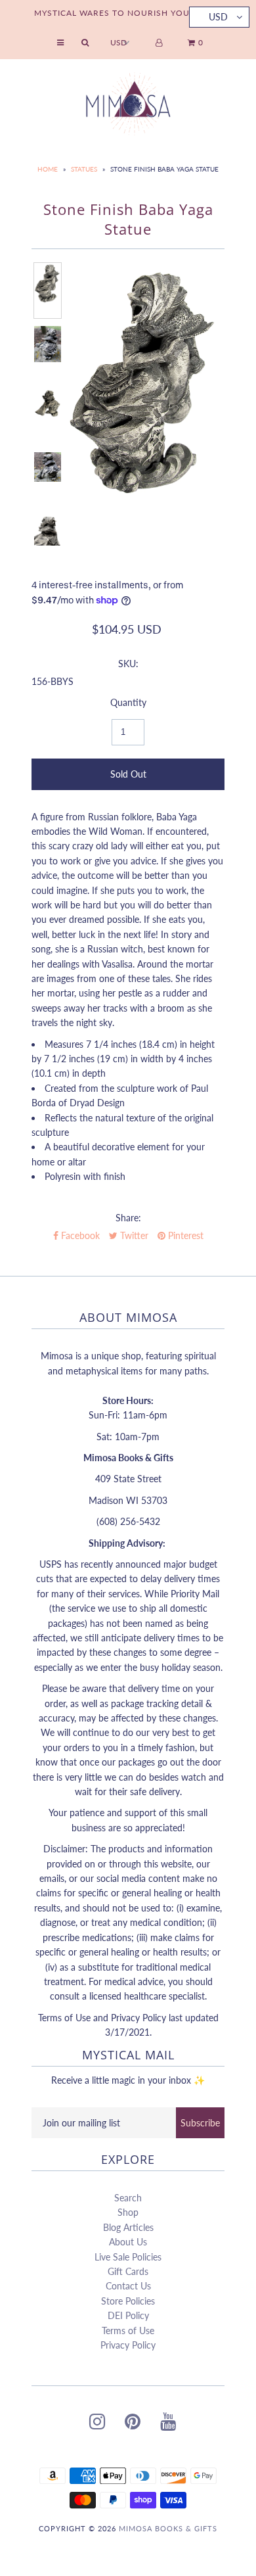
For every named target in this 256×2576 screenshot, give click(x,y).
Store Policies (128, 2301)
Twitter (133, 1235)
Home (48, 169)
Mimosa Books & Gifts (168, 2528)
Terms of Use (128, 2330)
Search (128, 2198)
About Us (128, 2242)
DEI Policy (128, 2315)
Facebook (79, 1235)
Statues (84, 169)
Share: (128, 1218)
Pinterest (184, 1235)
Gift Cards (128, 2271)
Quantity (128, 702)
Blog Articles (128, 2227)
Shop (128, 2212)
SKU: (128, 664)
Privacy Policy (128, 2345)
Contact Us (128, 2286)
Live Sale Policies (128, 2257)
